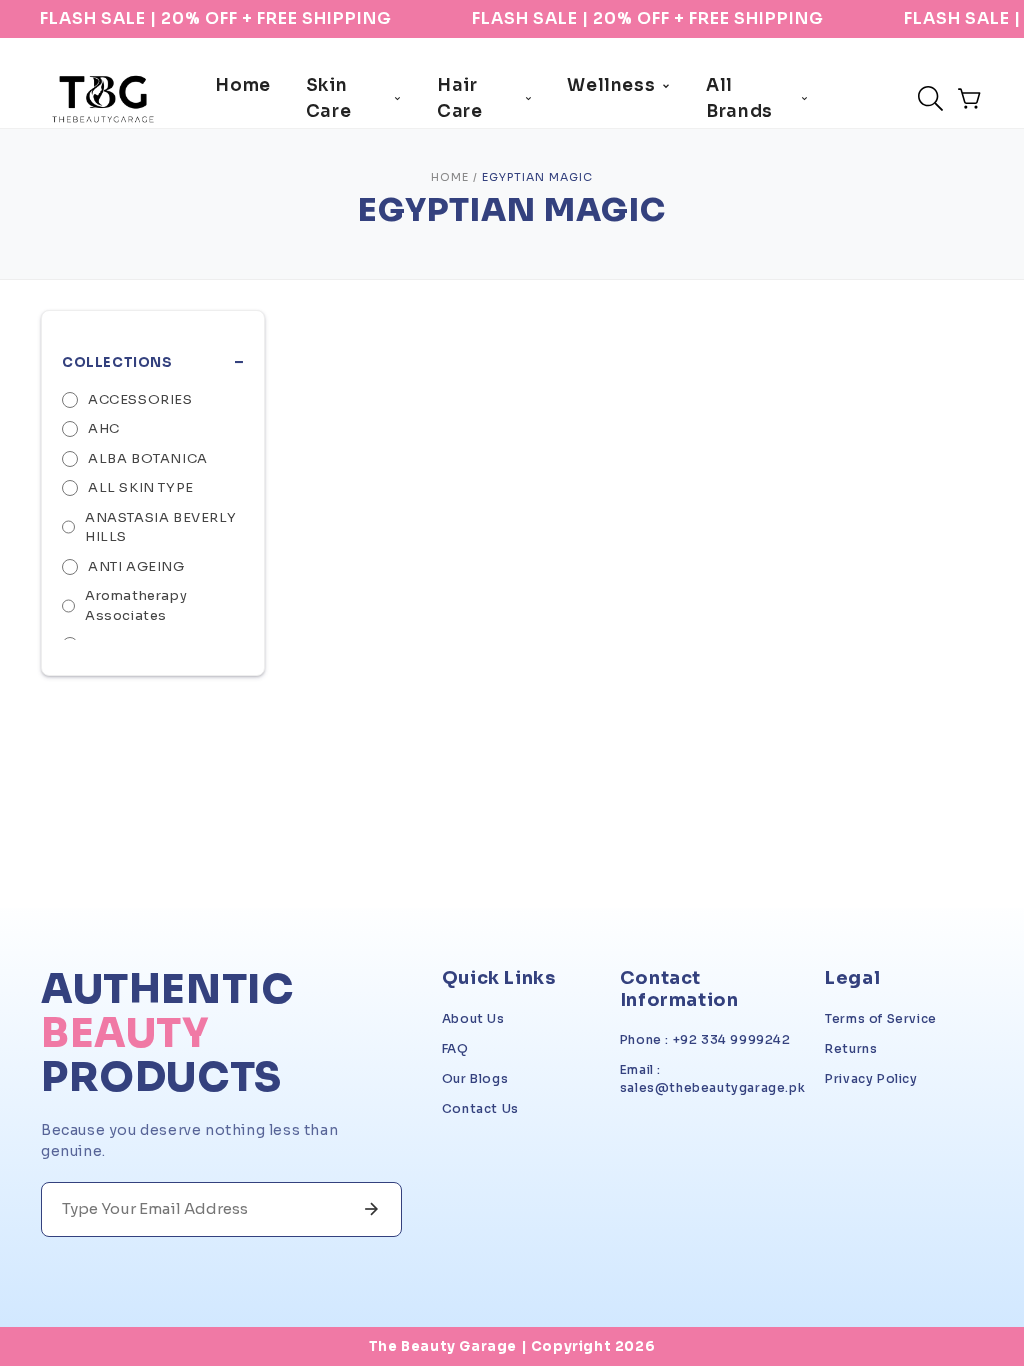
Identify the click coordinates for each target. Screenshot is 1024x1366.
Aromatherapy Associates (136, 605)
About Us (473, 1018)
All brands (739, 98)
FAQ (455, 1048)
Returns (851, 1048)
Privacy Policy (871, 1078)
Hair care (459, 98)
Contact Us (480, 1108)
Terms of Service (881, 1018)
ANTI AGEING (136, 566)
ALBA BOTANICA (148, 458)
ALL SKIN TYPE (141, 487)
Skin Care (328, 98)
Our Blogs (475, 1078)
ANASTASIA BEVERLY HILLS (160, 527)
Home (242, 85)
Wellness (611, 85)
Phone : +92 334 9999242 (705, 1039)
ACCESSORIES (140, 399)
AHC (104, 428)
